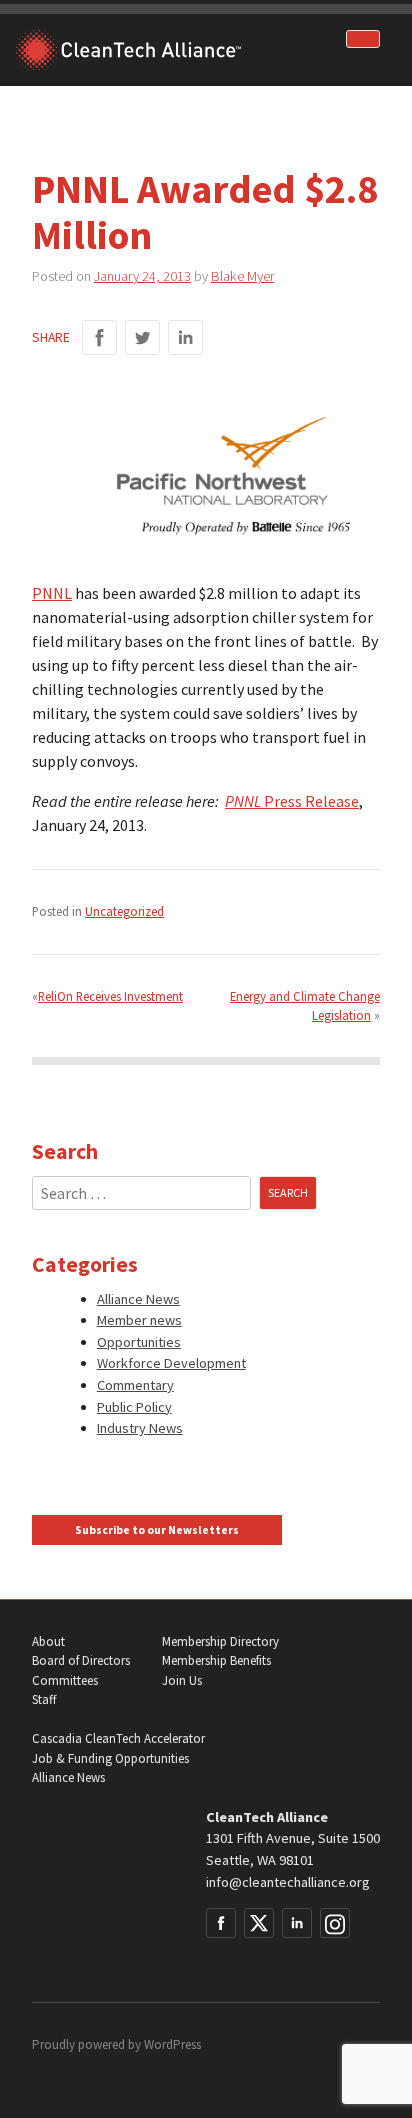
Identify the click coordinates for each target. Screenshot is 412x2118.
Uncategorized (124, 911)
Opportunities (139, 1342)
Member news (139, 1320)
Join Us (182, 1680)
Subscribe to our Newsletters (157, 1530)
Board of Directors (81, 1660)
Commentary (135, 1385)
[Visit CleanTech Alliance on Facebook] (221, 1923)
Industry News (140, 1428)
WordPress (172, 2044)
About (48, 1641)
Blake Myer (242, 276)
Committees (65, 1680)
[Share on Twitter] (142, 337)
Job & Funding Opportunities (110, 1758)
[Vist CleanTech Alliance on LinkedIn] (297, 1923)
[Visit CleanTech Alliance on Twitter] (259, 1923)
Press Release (310, 801)
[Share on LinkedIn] (185, 337)
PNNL (52, 593)
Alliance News (138, 1299)
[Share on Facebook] (99, 337)
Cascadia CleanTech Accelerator (118, 1738)
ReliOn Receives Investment (110, 996)
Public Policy (134, 1407)
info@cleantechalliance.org (288, 1882)
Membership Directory (220, 1641)
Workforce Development (171, 1363)
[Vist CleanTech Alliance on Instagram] (335, 1923)
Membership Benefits (216, 1660)
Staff (44, 1699)
